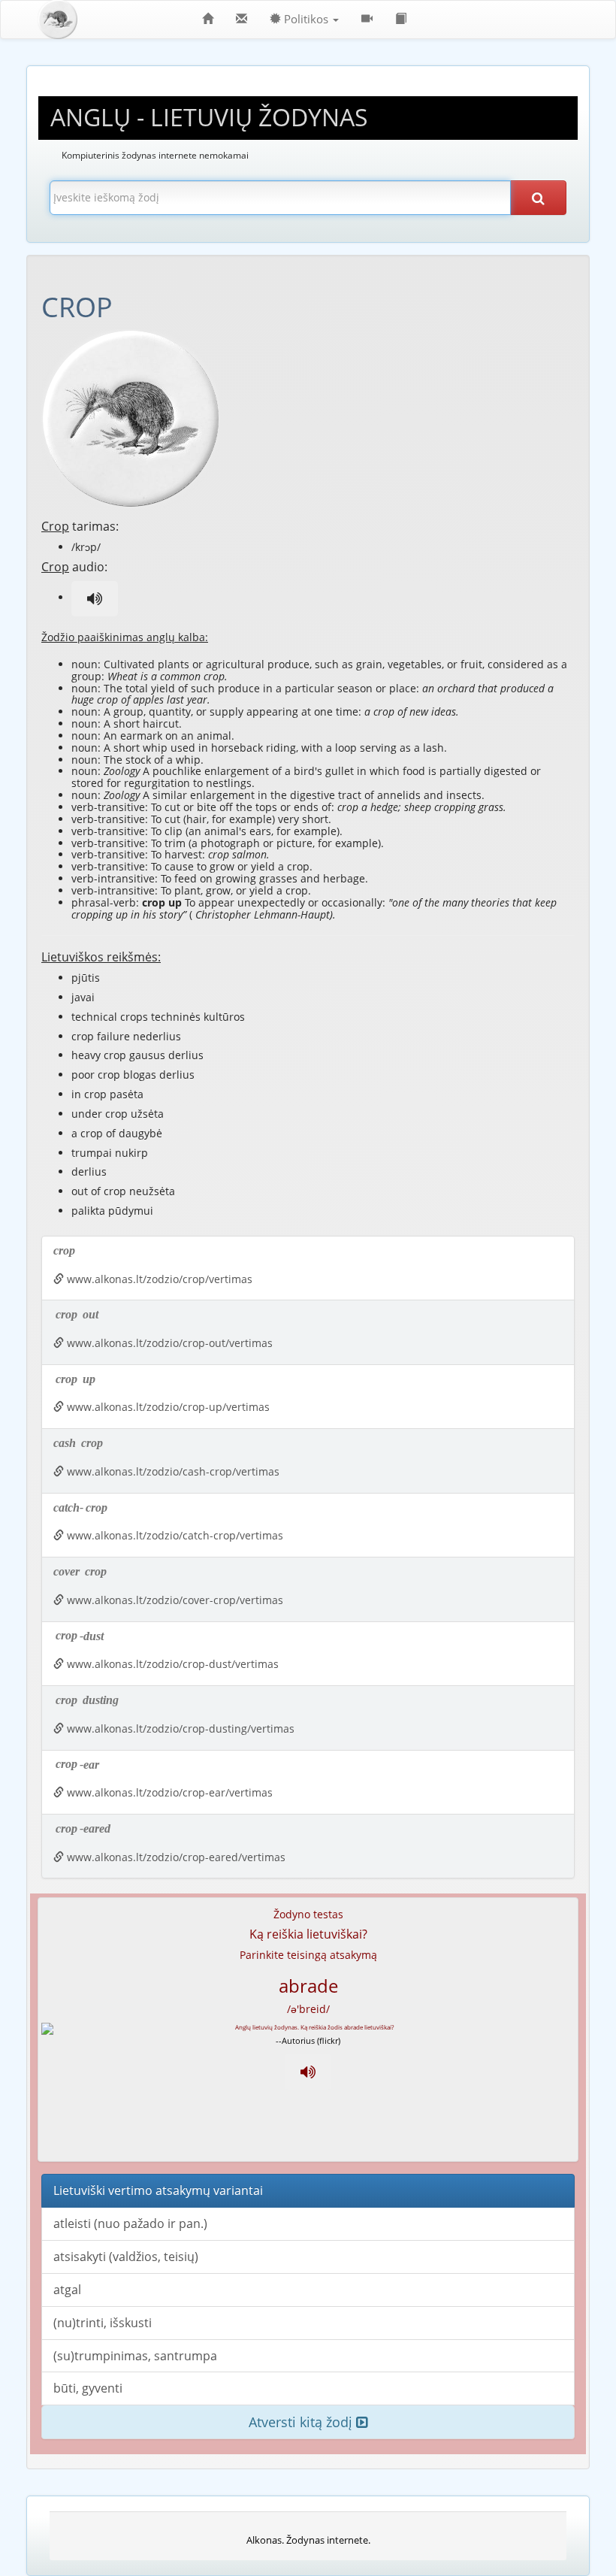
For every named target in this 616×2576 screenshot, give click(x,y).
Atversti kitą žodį (302, 2422)
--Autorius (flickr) (308, 2040)
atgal (67, 2290)
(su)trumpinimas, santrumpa (135, 2356)
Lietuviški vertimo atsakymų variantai (158, 2190)
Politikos (306, 19)
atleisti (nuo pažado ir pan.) (130, 2223)
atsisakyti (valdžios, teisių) (126, 2257)
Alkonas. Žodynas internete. (308, 2540)
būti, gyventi (88, 2388)
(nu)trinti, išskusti (103, 2323)
